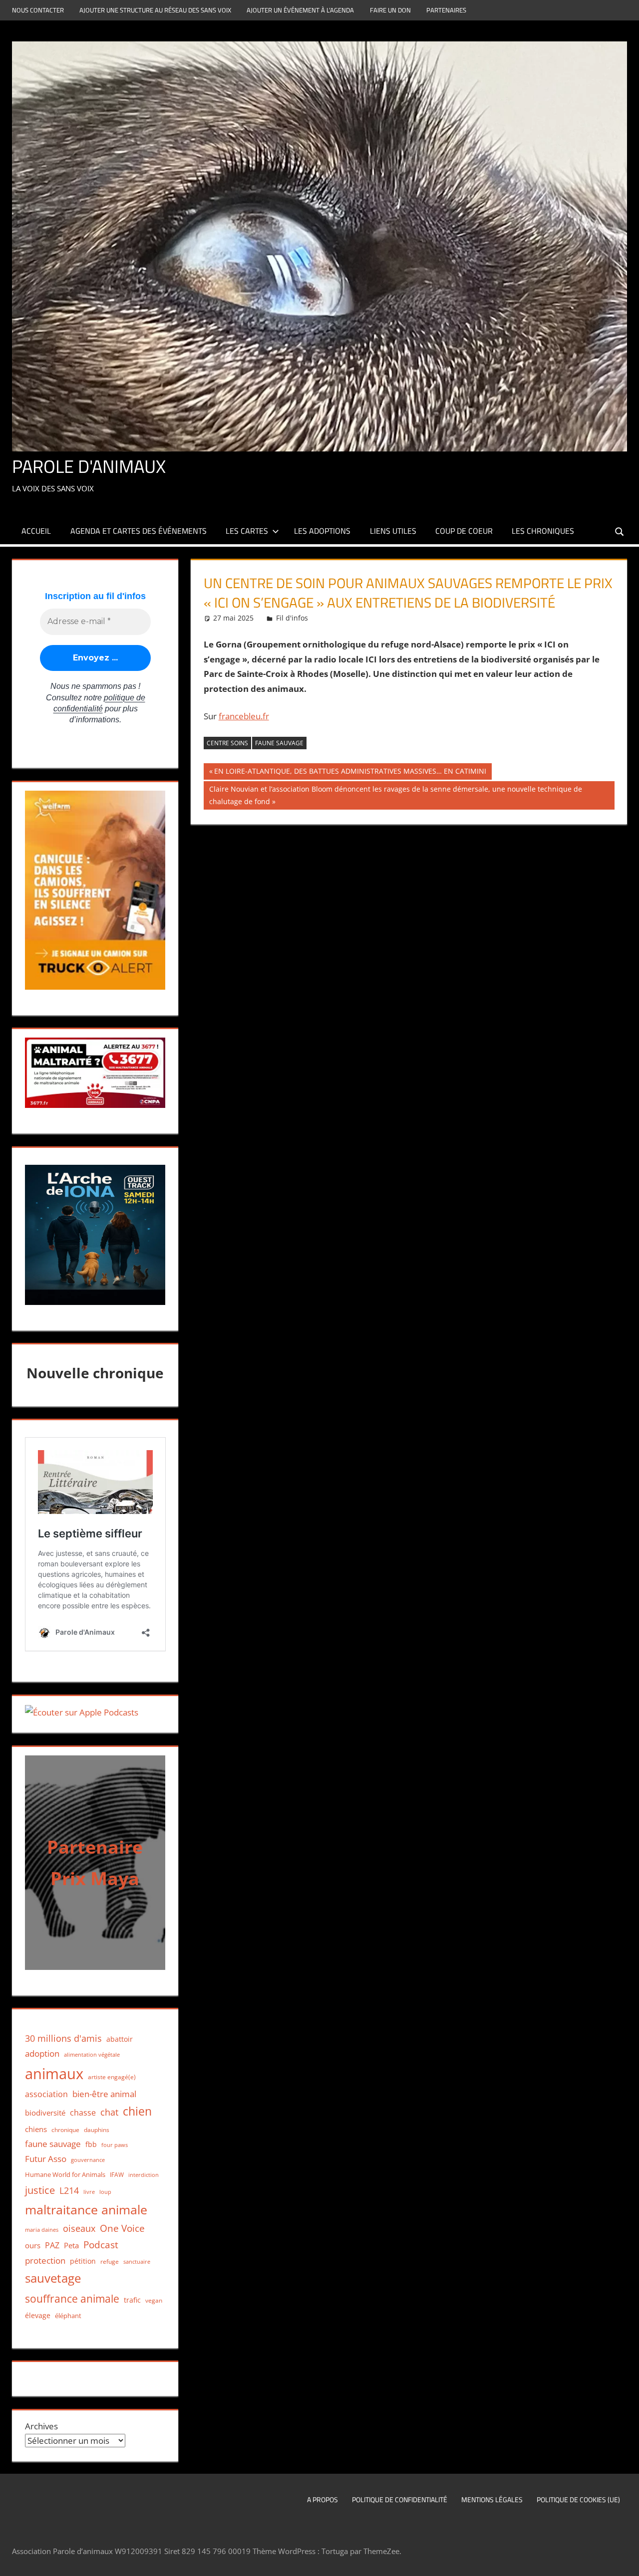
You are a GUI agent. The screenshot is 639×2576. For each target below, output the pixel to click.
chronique (65, 2130)
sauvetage (53, 2278)
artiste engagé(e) (112, 2077)
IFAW (117, 2175)
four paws (115, 2145)
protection (45, 2260)
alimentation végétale (92, 2054)
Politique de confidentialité (400, 2499)
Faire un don (390, 10)
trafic (132, 2300)
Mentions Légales (492, 2499)
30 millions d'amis (63, 2038)
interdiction (144, 2175)
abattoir (120, 2039)
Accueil (36, 531)
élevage (38, 2316)
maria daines (42, 2230)
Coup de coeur (464, 531)
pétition (83, 2261)
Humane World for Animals (65, 2174)
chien (137, 2111)
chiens (36, 2129)
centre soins (227, 743)
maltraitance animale (86, 2210)
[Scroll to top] (623, 2560)
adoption (42, 2053)
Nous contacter (38, 10)
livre (89, 2192)
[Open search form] (620, 531)
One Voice (122, 2228)
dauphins (97, 2130)
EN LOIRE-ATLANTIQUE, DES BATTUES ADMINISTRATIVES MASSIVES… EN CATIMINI (350, 773)
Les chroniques (543, 531)
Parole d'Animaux (89, 466)
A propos (322, 2499)
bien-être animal (104, 2094)
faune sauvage (279, 743)
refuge (110, 2261)
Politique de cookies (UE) (578, 2499)
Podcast (101, 2245)
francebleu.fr (244, 716)
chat (109, 2112)
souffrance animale (72, 2298)
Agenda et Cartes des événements (139, 531)
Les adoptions (322, 531)
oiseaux (79, 2228)
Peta (71, 2245)
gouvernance (88, 2160)
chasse (83, 2113)
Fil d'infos (292, 618)
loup (105, 2192)
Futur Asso (46, 2159)
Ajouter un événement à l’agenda (300, 10)
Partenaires (446, 10)
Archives (41, 2426)
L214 (69, 2190)
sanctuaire (137, 2261)
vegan (154, 2300)
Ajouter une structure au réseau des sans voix (155, 10)
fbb (91, 2144)
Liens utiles (393, 531)
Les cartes (247, 531)
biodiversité (45, 2113)
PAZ (52, 2245)
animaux (54, 2074)
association (46, 2094)
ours (33, 2245)
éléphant (68, 2316)
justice (40, 2190)
